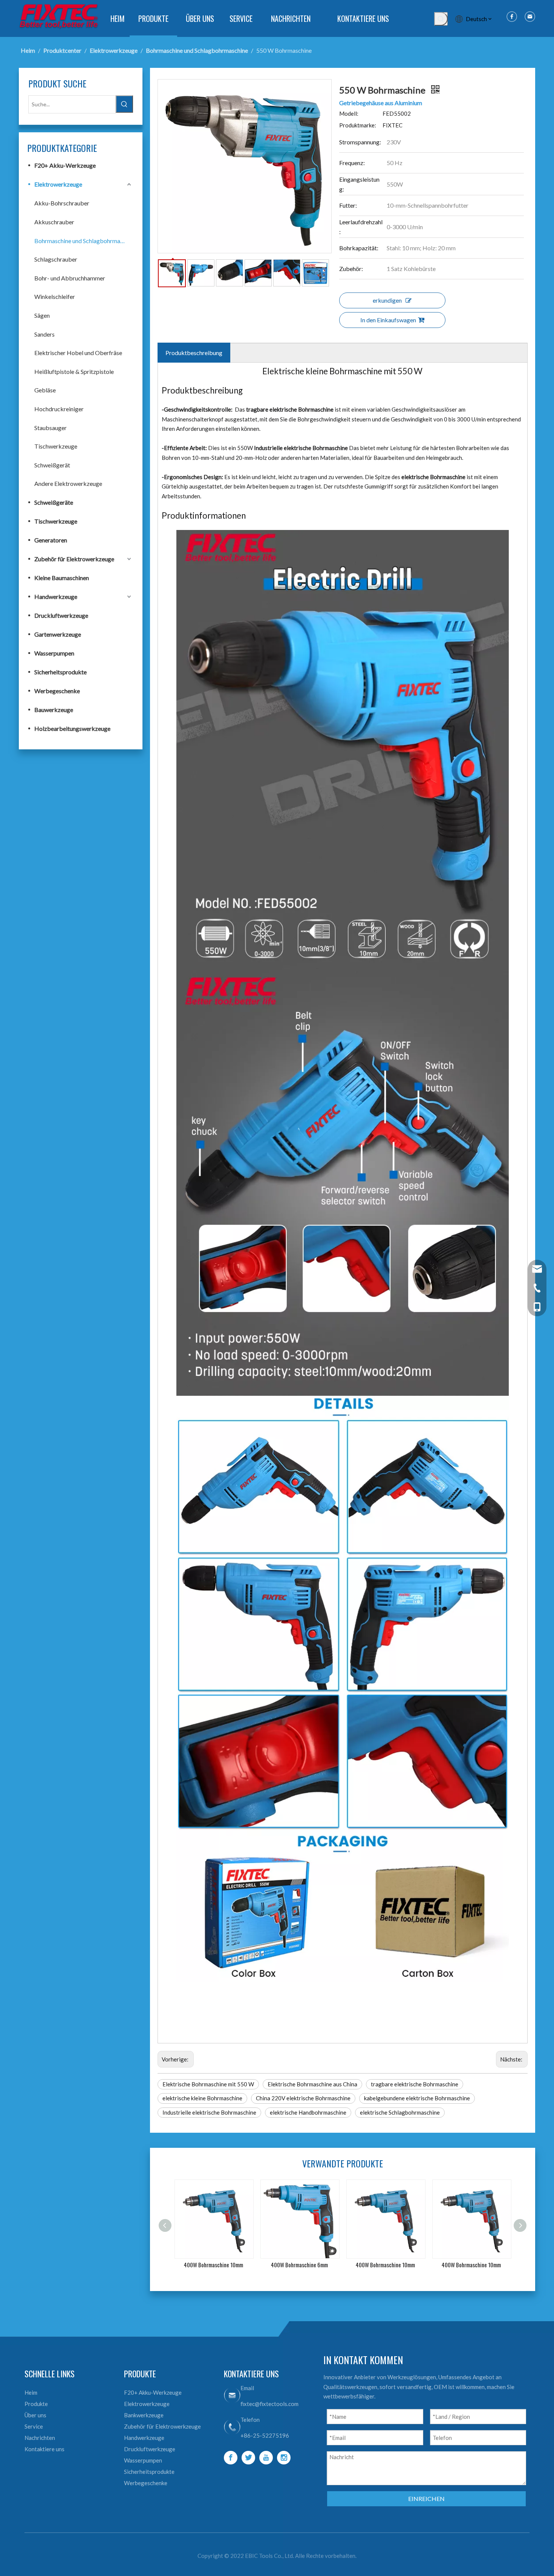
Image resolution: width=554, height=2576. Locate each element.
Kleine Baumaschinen (62, 578)
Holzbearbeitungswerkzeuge (72, 728)
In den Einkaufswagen (388, 320)
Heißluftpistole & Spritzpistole (74, 371)
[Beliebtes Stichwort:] (441, 19)
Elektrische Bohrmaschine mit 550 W (208, 2084)
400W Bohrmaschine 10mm (299, 2265)
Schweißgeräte (54, 502)
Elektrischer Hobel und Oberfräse (78, 353)
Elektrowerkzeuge (58, 184)
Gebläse (45, 390)
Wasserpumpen (54, 653)
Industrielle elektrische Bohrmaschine (209, 2112)
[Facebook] (231, 2458)
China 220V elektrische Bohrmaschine (303, 2098)
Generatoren (51, 540)
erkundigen (387, 300)
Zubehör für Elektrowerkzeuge (74, 559)
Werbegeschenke (57, 691)
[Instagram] (284, 2458)
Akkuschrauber (54, 222)
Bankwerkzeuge (144, 2415)
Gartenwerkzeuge (58, 634)
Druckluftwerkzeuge (61, 615)
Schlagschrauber (56, 259)
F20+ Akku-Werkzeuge (65, 165)
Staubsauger (51, 428)
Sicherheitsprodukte (60, 672)
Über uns (35, 2415)
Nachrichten (40, 2438)
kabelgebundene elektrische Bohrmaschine (417, 2098)
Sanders (44, 334)
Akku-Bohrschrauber (62, 203)
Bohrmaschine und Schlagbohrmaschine (84, 241)
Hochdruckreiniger (59, 409)
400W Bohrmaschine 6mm (213, 2265)
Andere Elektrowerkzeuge (68, 483)
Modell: (349, 113)
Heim (31, 2392)
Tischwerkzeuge (56, 446)
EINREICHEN (426, 2499)
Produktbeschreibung (194, 353)
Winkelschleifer (55, 296)
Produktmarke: (358, 125)
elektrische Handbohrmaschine (308, 2112)
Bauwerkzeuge (54, 710)
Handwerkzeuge (56, 597)
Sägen (42, 315)
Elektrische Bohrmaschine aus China (312, 2084)
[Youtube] (266, 2458)
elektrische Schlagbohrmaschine (400, 2112)
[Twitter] (248, 2458)
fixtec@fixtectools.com (269, 2404)
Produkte (36, 2404)
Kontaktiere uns (44, 2449)
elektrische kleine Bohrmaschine (202, 2098)
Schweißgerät (52, 465)
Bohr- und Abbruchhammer (70, 278)
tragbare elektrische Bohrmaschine (415, 2084)
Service (34, 2426)
